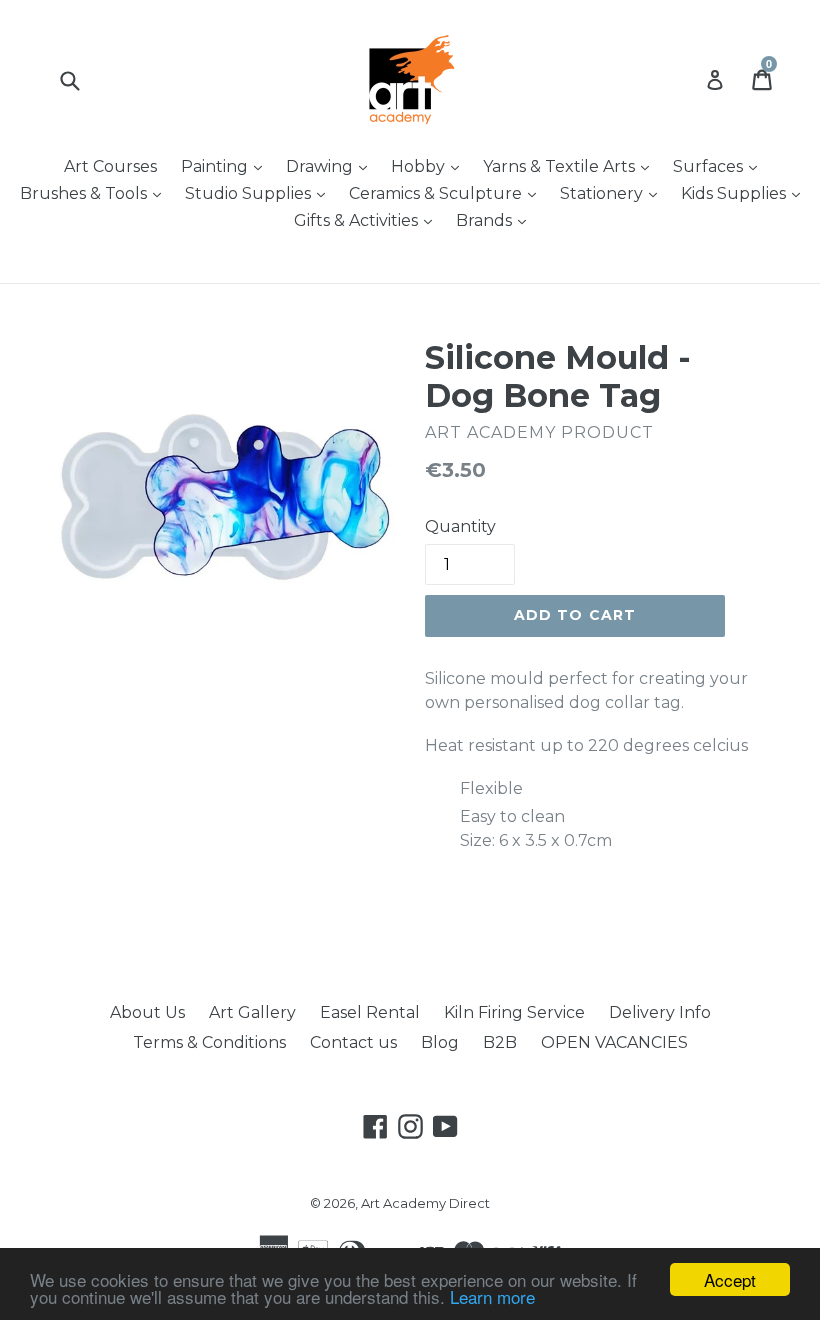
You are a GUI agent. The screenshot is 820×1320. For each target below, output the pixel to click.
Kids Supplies (745, 193)
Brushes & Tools (95, 193)
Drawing (331, 166)
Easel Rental (370, 1012)
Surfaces (720, 166)
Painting (226, 166)
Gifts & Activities (368, 220)
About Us (147, 1012)
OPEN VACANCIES (614, 1042)
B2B (500, 1042)
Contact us (353, 1042)
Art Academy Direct (425, 1203)
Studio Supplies (260, 193)
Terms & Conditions (209, 1042)
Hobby (430, 166)
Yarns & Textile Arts (571, 166)
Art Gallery (252, 1012)
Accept (730, 1279)
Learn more (492, 1296)
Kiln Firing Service (514, 1012)
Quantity (460, 526)
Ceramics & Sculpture (447, 193)
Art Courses (110, 166)
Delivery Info (660, 1012)
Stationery (613, 193)
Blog (440, 1042)
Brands (496, 220)
